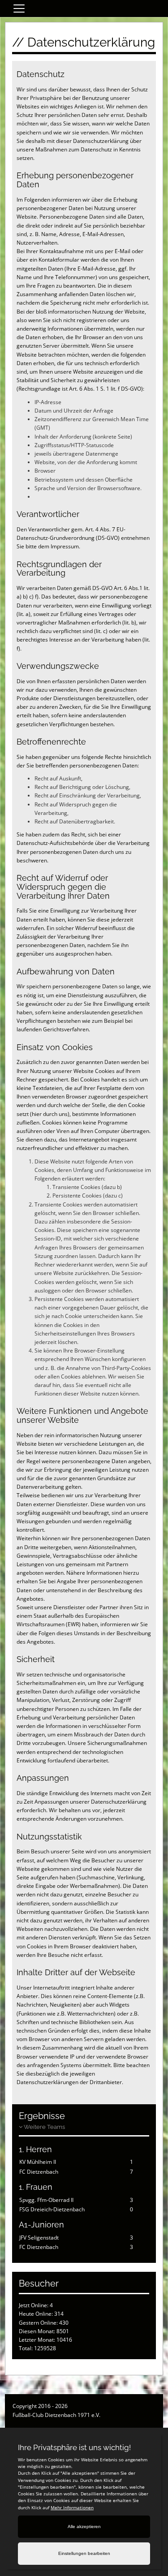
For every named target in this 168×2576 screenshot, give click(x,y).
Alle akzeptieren (84, 2526)
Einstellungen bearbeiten (84, 2553)
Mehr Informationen (72, 2507)
